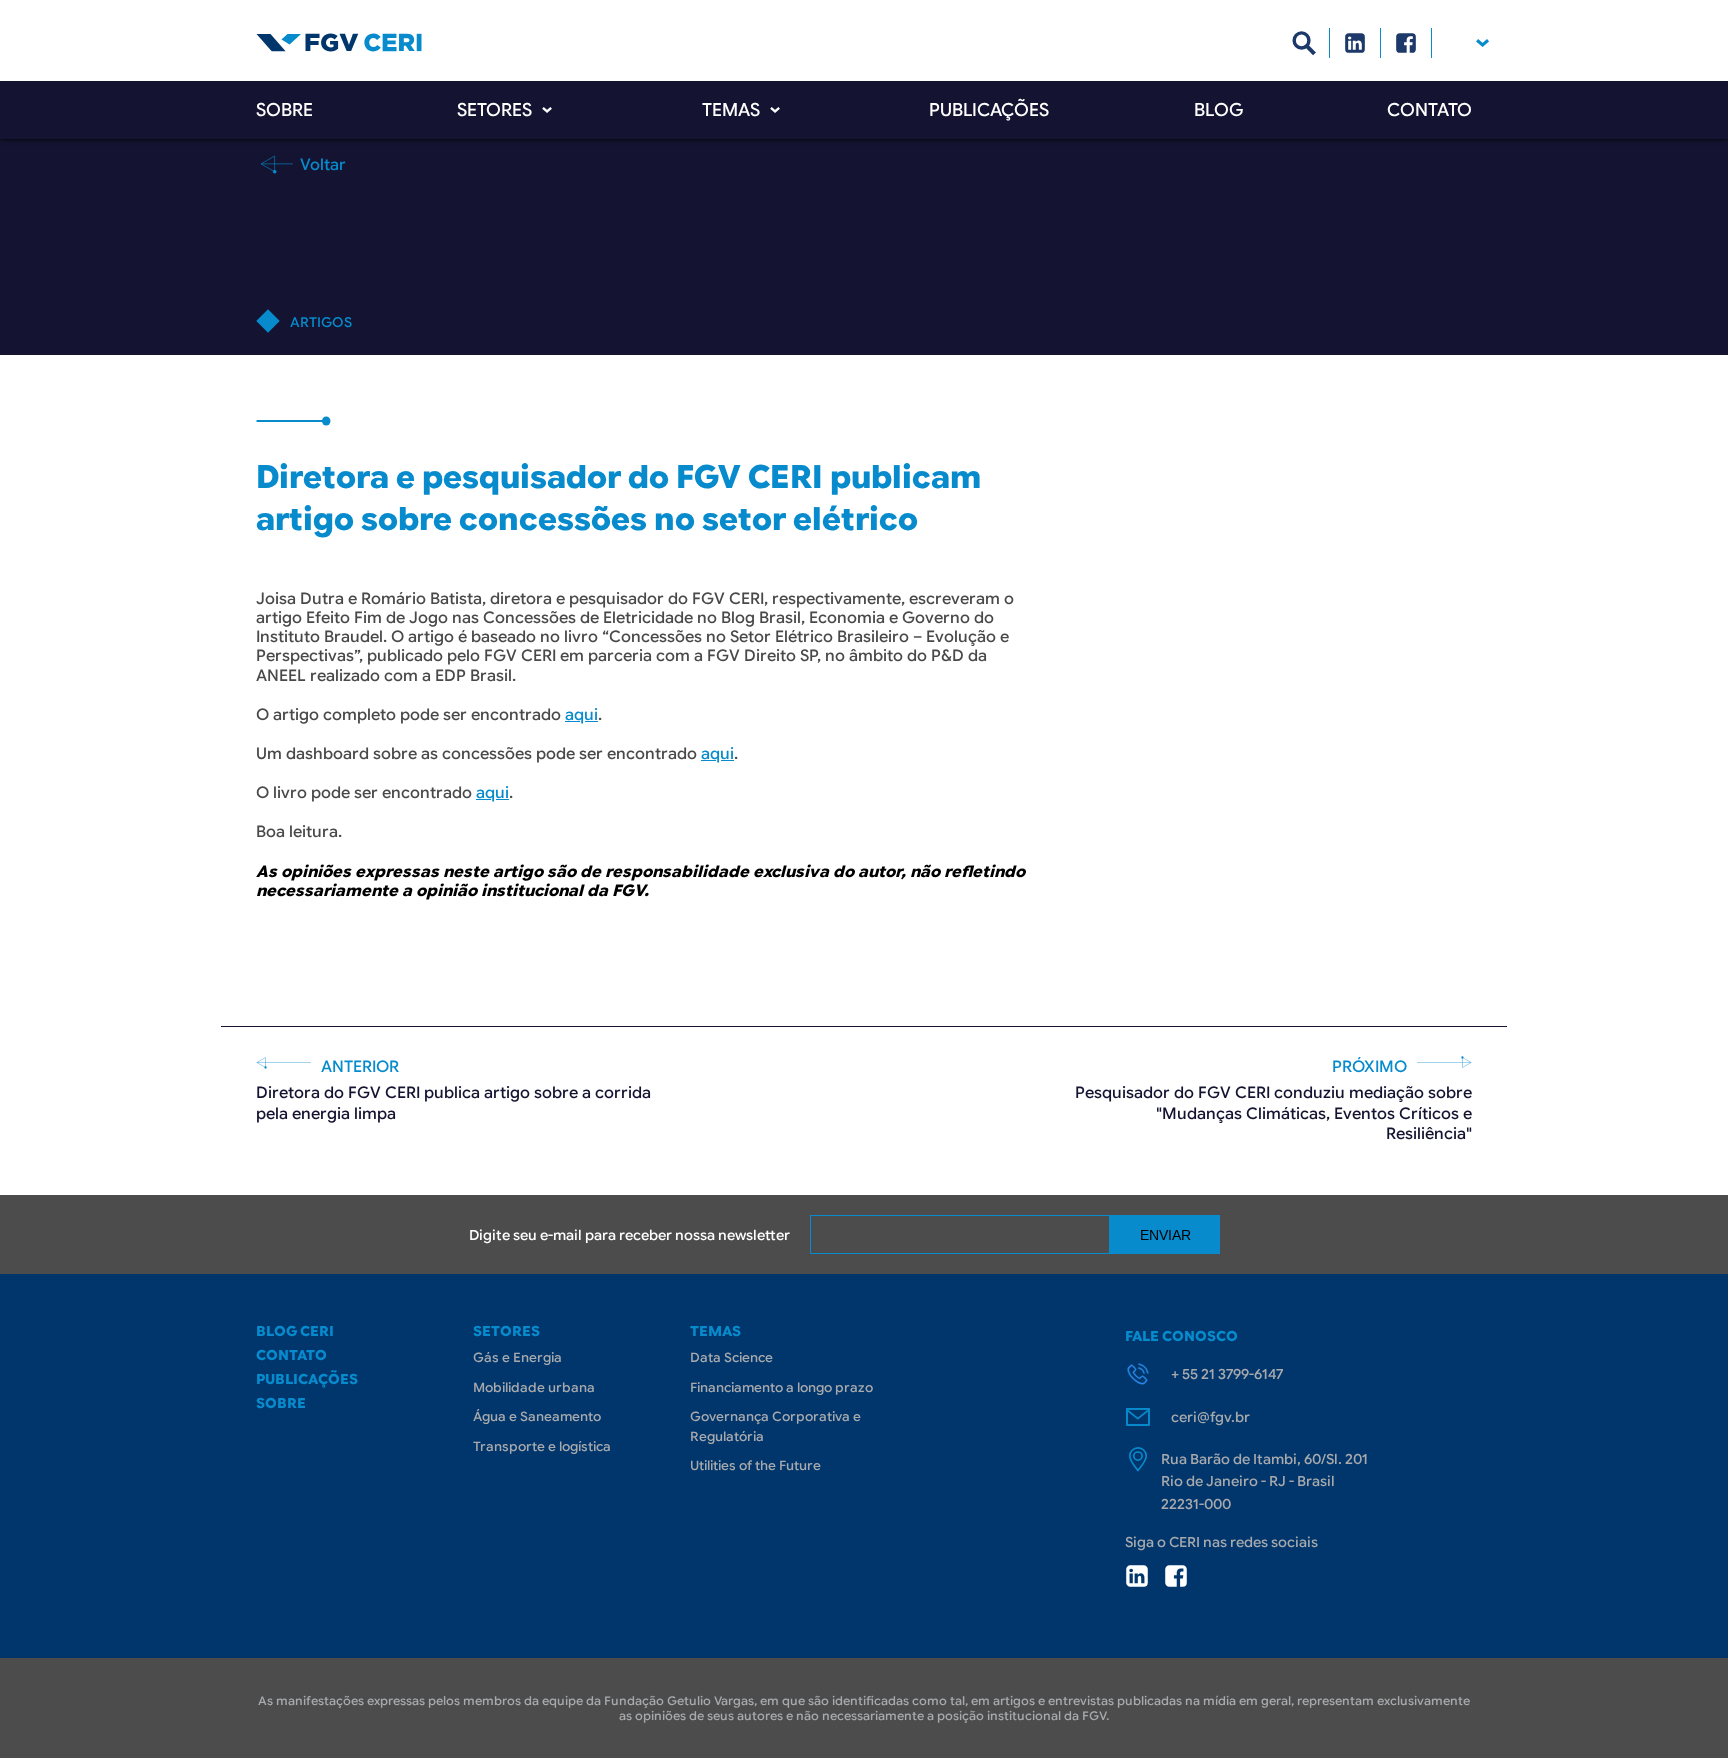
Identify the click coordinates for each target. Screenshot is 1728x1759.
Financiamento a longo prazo (781, 1387)
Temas (731, 110)
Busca (1304, 43)
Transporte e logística (542, 1446)
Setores (494, 110)
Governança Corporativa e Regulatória (775, 1426)
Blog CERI (295, 1331)
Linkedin (1355, 43)
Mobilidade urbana (534, 1387)
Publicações (989, 110)
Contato (1429, 110)
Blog (1218, 110)
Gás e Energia (517, 1357)
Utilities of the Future (755, 1465)
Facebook (1406, 43)
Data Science (731, 1357)
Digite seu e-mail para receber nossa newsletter (629, 1235)
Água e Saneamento (537, 1416)
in (1137, 1576)
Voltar (321, 164)
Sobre (284, 110)
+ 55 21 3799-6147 (1227, 1374)
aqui (581, 715)
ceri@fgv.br (1210, 1417)
